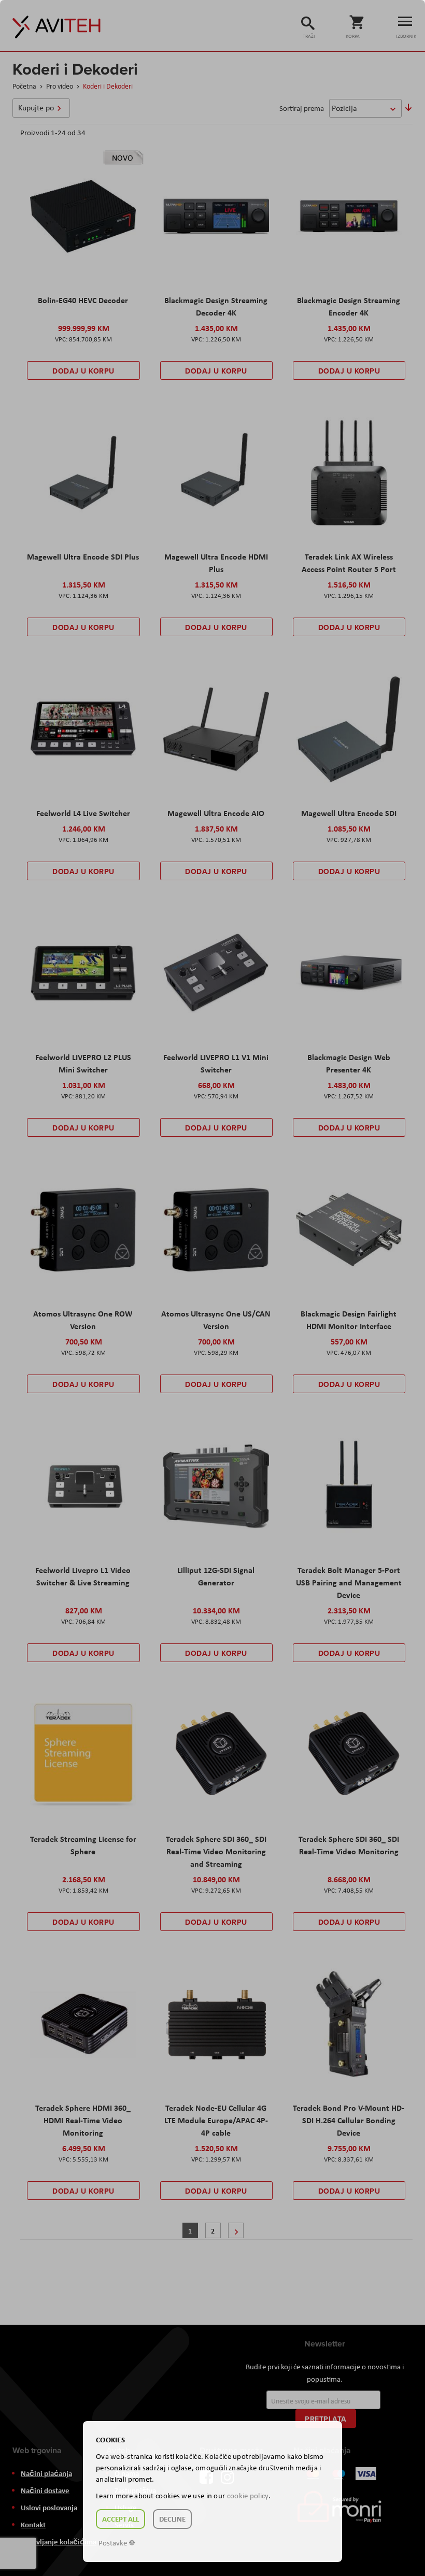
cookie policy (248, 2496)
